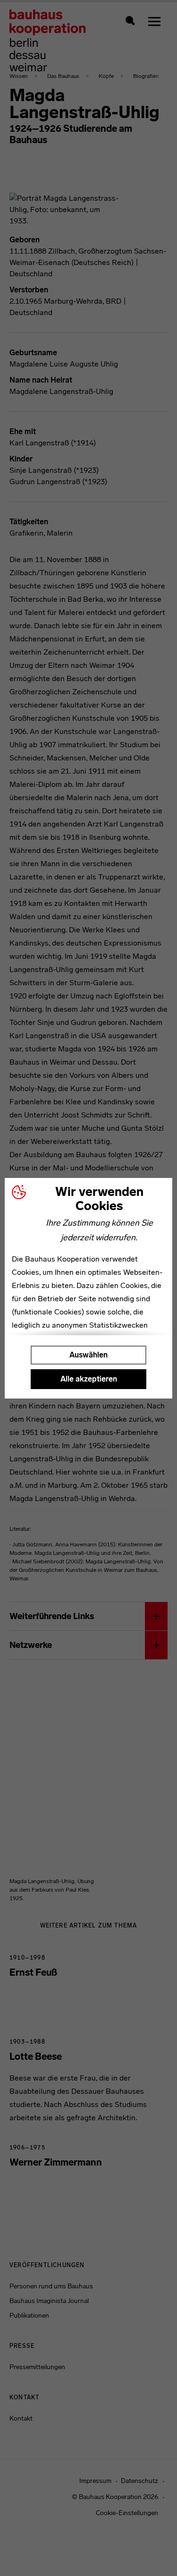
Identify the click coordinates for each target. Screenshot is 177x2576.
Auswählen (88, 1355)
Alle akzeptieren (89, 1379)
